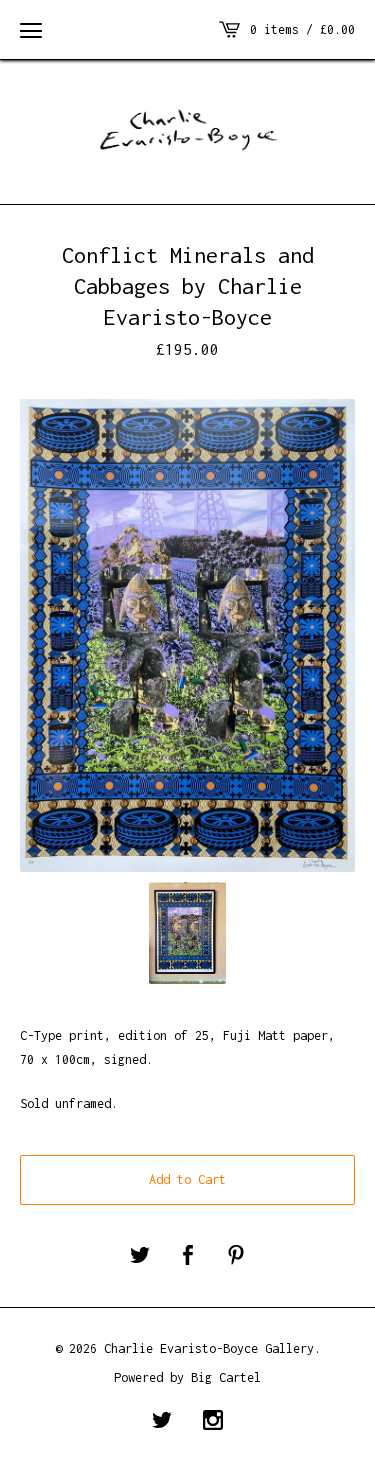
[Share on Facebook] (188, 1256)
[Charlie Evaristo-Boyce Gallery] (187, 129)
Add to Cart (187, 1179)
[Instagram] (213, 1422)
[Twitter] (162, 1422)
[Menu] (31, 30)
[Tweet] (140, 1256)
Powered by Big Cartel (187, 1378)
